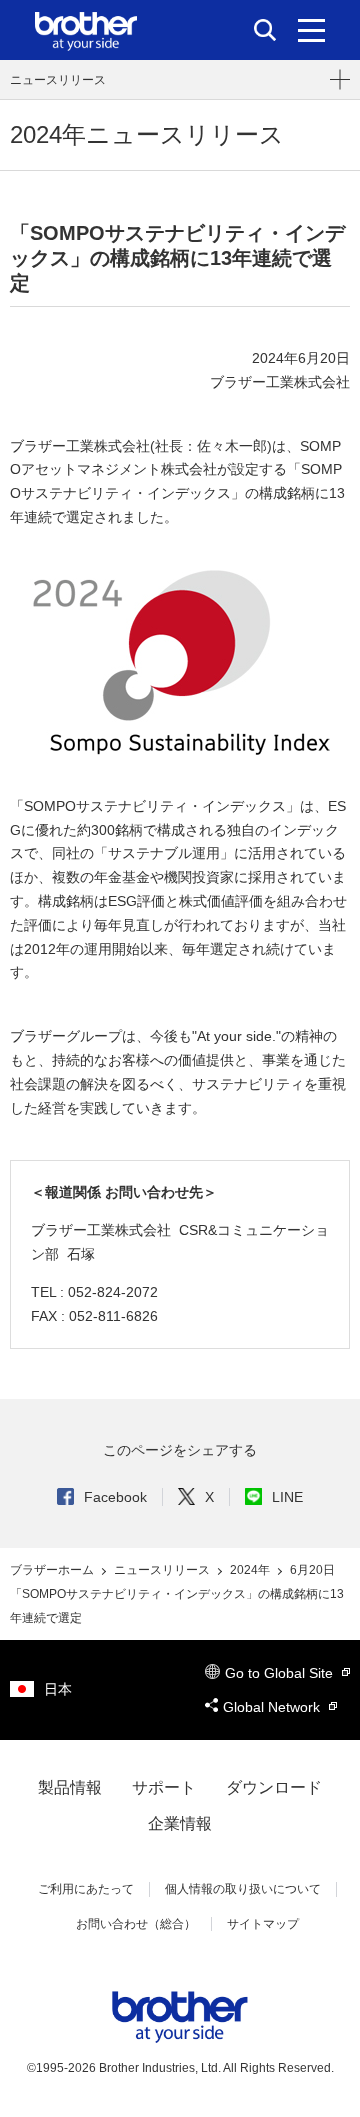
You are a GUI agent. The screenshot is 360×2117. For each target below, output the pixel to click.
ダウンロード (274, 1787)
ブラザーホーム (53, 1570)
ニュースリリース (58, 80)
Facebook (115, 1497)
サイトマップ (263, 1924)
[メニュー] (311, 30)
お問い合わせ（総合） (136, 1924)
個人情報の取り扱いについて (243, 1889)
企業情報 (180, 1823)
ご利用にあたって (86, 1889)
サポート (164, 1787)
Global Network (273, 1707)
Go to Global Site (281, 1673)
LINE (287, 1497)
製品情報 (70, 1787)
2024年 (251, 1570)
